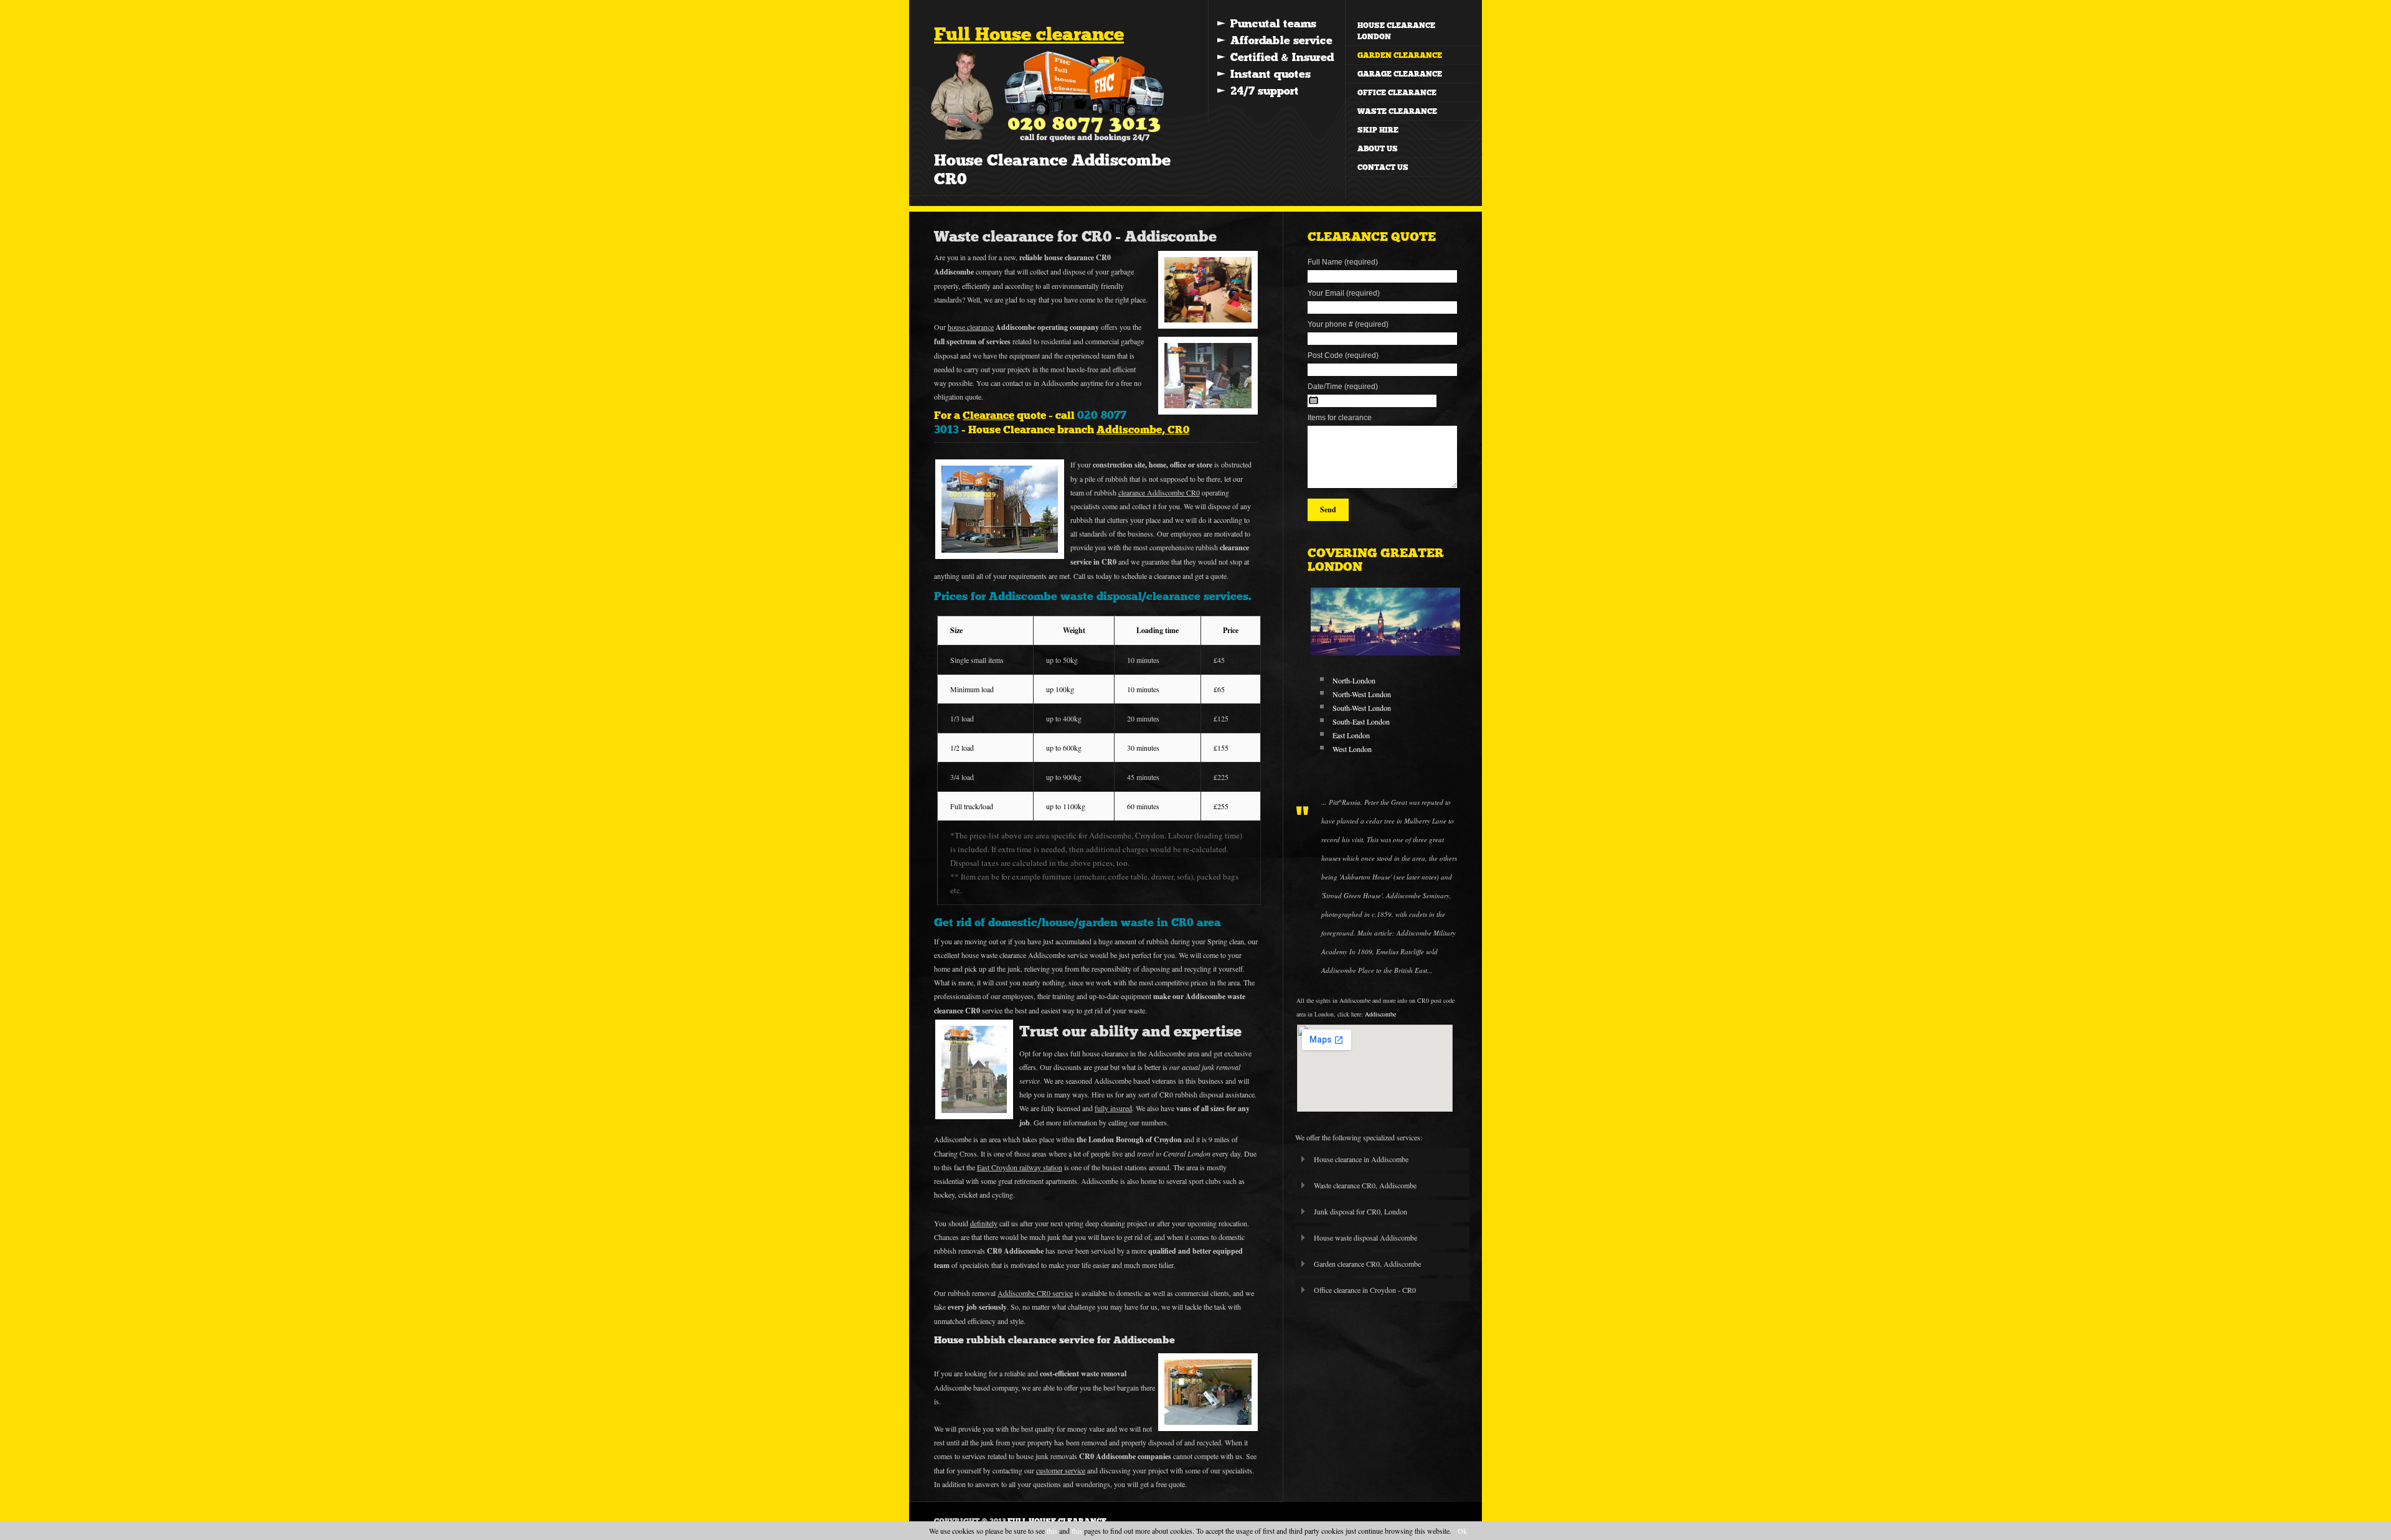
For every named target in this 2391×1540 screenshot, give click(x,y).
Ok (1462, 1531)
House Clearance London (1396, 31)
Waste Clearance (1397, 111)
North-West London (1362, 694)
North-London (1354, 680)
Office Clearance (1397, 93)
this (1052, 1531)
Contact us (1383, 167)
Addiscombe (1380, 1014)
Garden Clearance (1400, 55)
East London (1351, 735)
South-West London (1362, 708)
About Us (1378, 149)
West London (1352, 749)
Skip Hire (1378, 130)
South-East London (1361, 721)
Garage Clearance (1400, 74)
